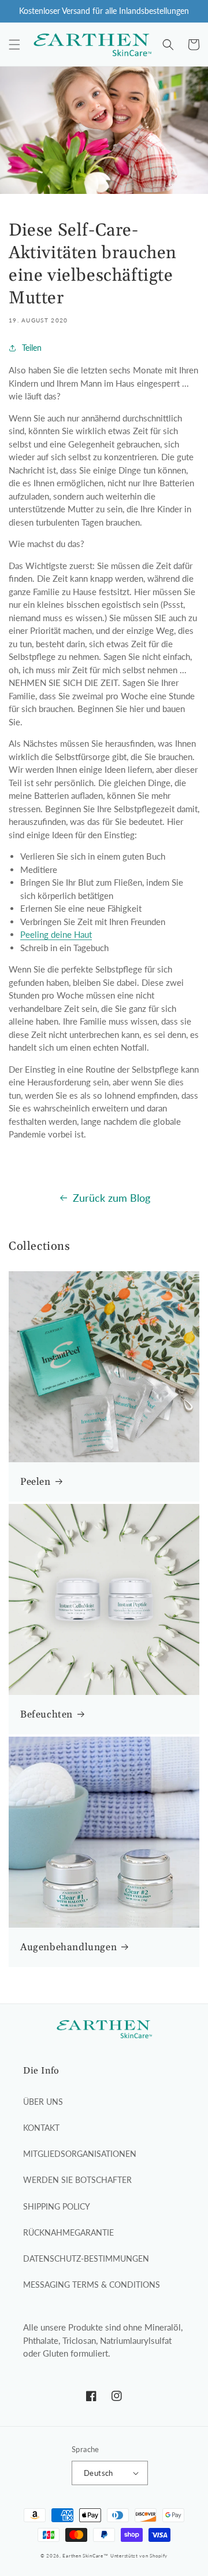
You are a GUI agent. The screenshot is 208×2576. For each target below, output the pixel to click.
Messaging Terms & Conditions (92, 2285)
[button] (14, 45)
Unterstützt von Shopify (139, 2556)
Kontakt (41, 2128)
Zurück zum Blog (112, 1198)
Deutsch (99, 2473)
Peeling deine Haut (56, 934)
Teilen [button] (32, 348)
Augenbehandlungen (68, 1947)
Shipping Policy (57, 2206)
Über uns (43, 2102)
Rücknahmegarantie (68, 2232)
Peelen (36, 1482)
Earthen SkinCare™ (85, 2556)
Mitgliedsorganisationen (80, 2154)
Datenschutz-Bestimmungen (86, 2258)
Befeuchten (47, 1715)
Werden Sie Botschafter (77, 2180)
